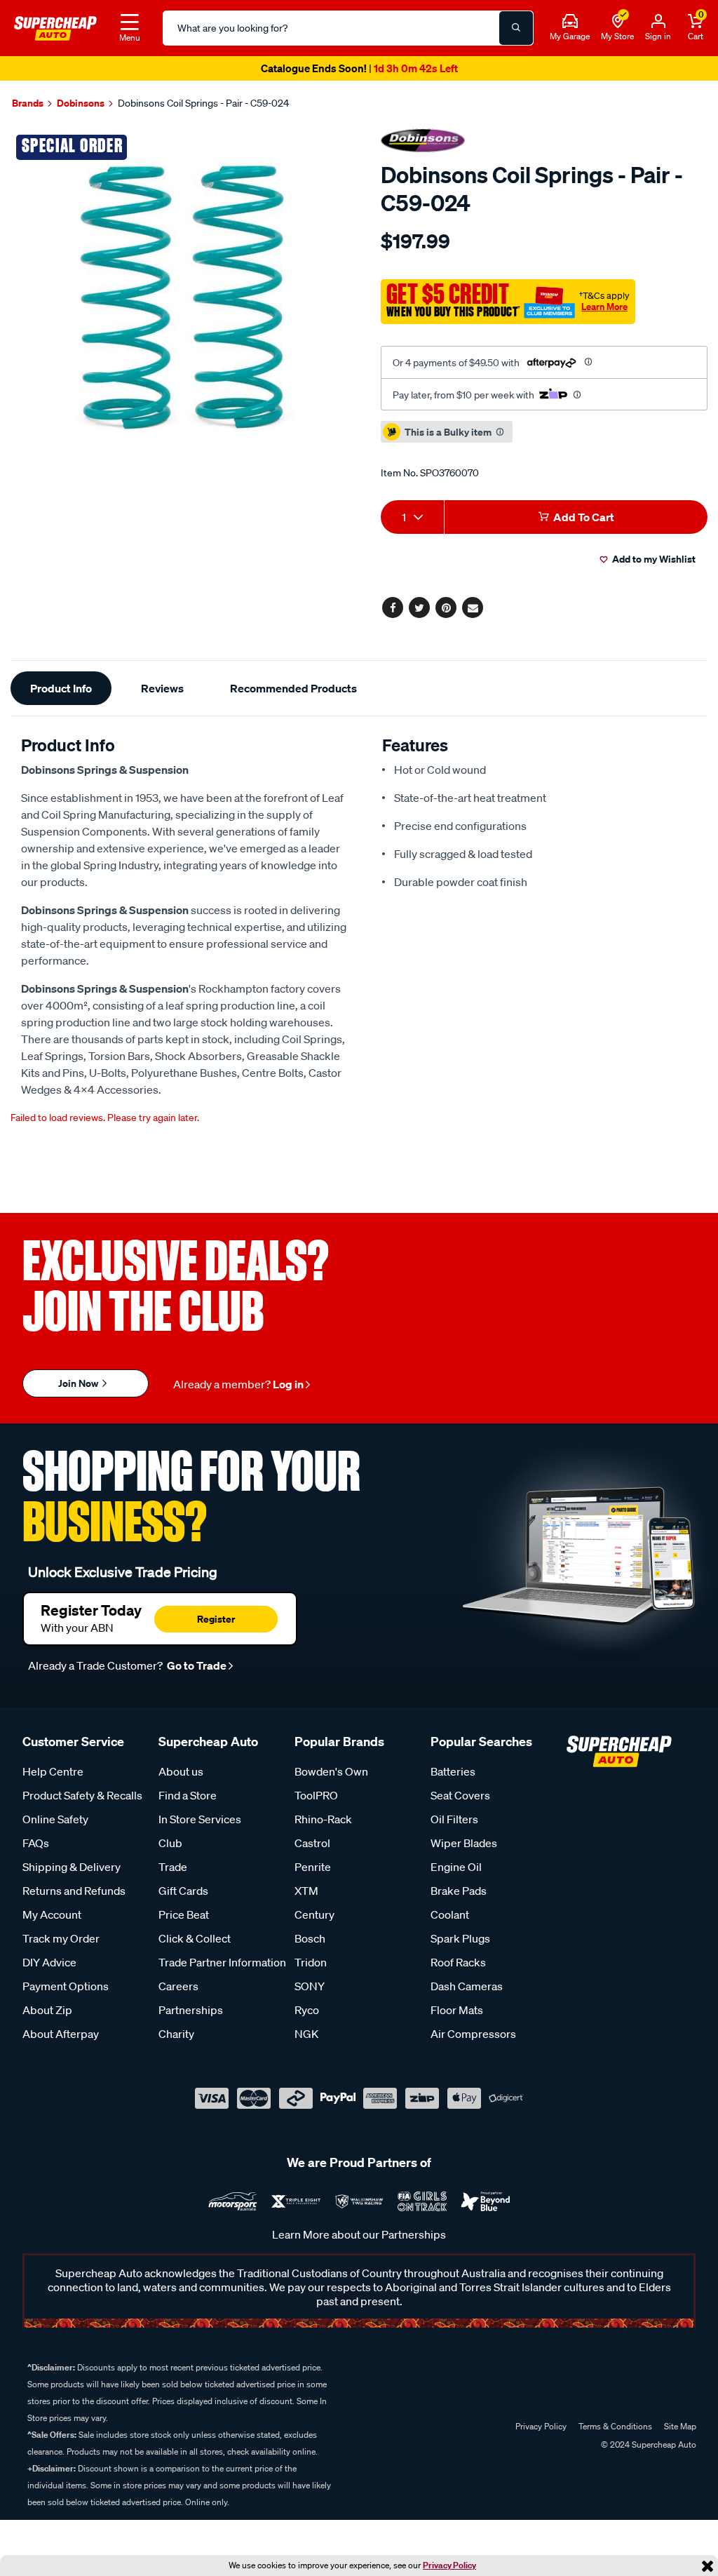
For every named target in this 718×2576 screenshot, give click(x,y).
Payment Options (66, 1986)
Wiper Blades (464, 1843)
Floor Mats (457, 2010)
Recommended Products (293, 688)
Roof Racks (458, 1962)
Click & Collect (195, 1938)
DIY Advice (49, 1962)
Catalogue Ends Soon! (359, 68)
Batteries (453, 1771)
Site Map (680, 2426)
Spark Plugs (460, 1938)
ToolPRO (316, 1795)
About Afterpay (61, 2034)
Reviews (162, 688)
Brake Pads (459, 1891)
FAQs (36, 1843)
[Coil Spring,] (179, 297)
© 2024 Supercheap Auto (648, 2444)
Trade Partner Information (222, 1962)
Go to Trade (196, 1665)
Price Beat (184, 1914)
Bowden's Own (331, 1771)
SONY (310, 1986)
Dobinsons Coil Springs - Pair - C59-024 (203, 103)
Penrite (313, 1867)
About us (181, 1771)
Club (170, 1843)
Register (216, 1619)
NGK (306, 2034)
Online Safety (55, 1819)
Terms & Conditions (615, 2426)
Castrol (312, 1843)
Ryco (307, 2010)
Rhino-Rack (323, 1819)
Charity (176, 2034)
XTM (306, 1891)
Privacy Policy (449, 2565)
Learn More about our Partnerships (359, 2234)
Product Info (61, 688)
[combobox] (412, 517)
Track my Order (61, 1938)
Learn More (604, 307)
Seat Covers (460, 1795)
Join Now (79, 1383)
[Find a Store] (618, 22)
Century (314, 1914)
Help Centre (53, 1771)
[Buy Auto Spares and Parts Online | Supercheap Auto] (55, 27)
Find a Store (188, 1795)
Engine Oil (456, 1867)
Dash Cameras (467, 1986)
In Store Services (200, 1819)
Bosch (310, 1938)
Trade (173, 1867)
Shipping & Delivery (72, 1867)
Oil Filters (454, 1819)
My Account (52, 1914)
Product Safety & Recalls (82, 1795)
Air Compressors (473, 2034)
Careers (178, 1986)
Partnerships (191, 2010)
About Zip (47, 2010)
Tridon (311, 1962)
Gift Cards (183, 1891)
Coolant (450, 1914)
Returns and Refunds (74, 1891)
